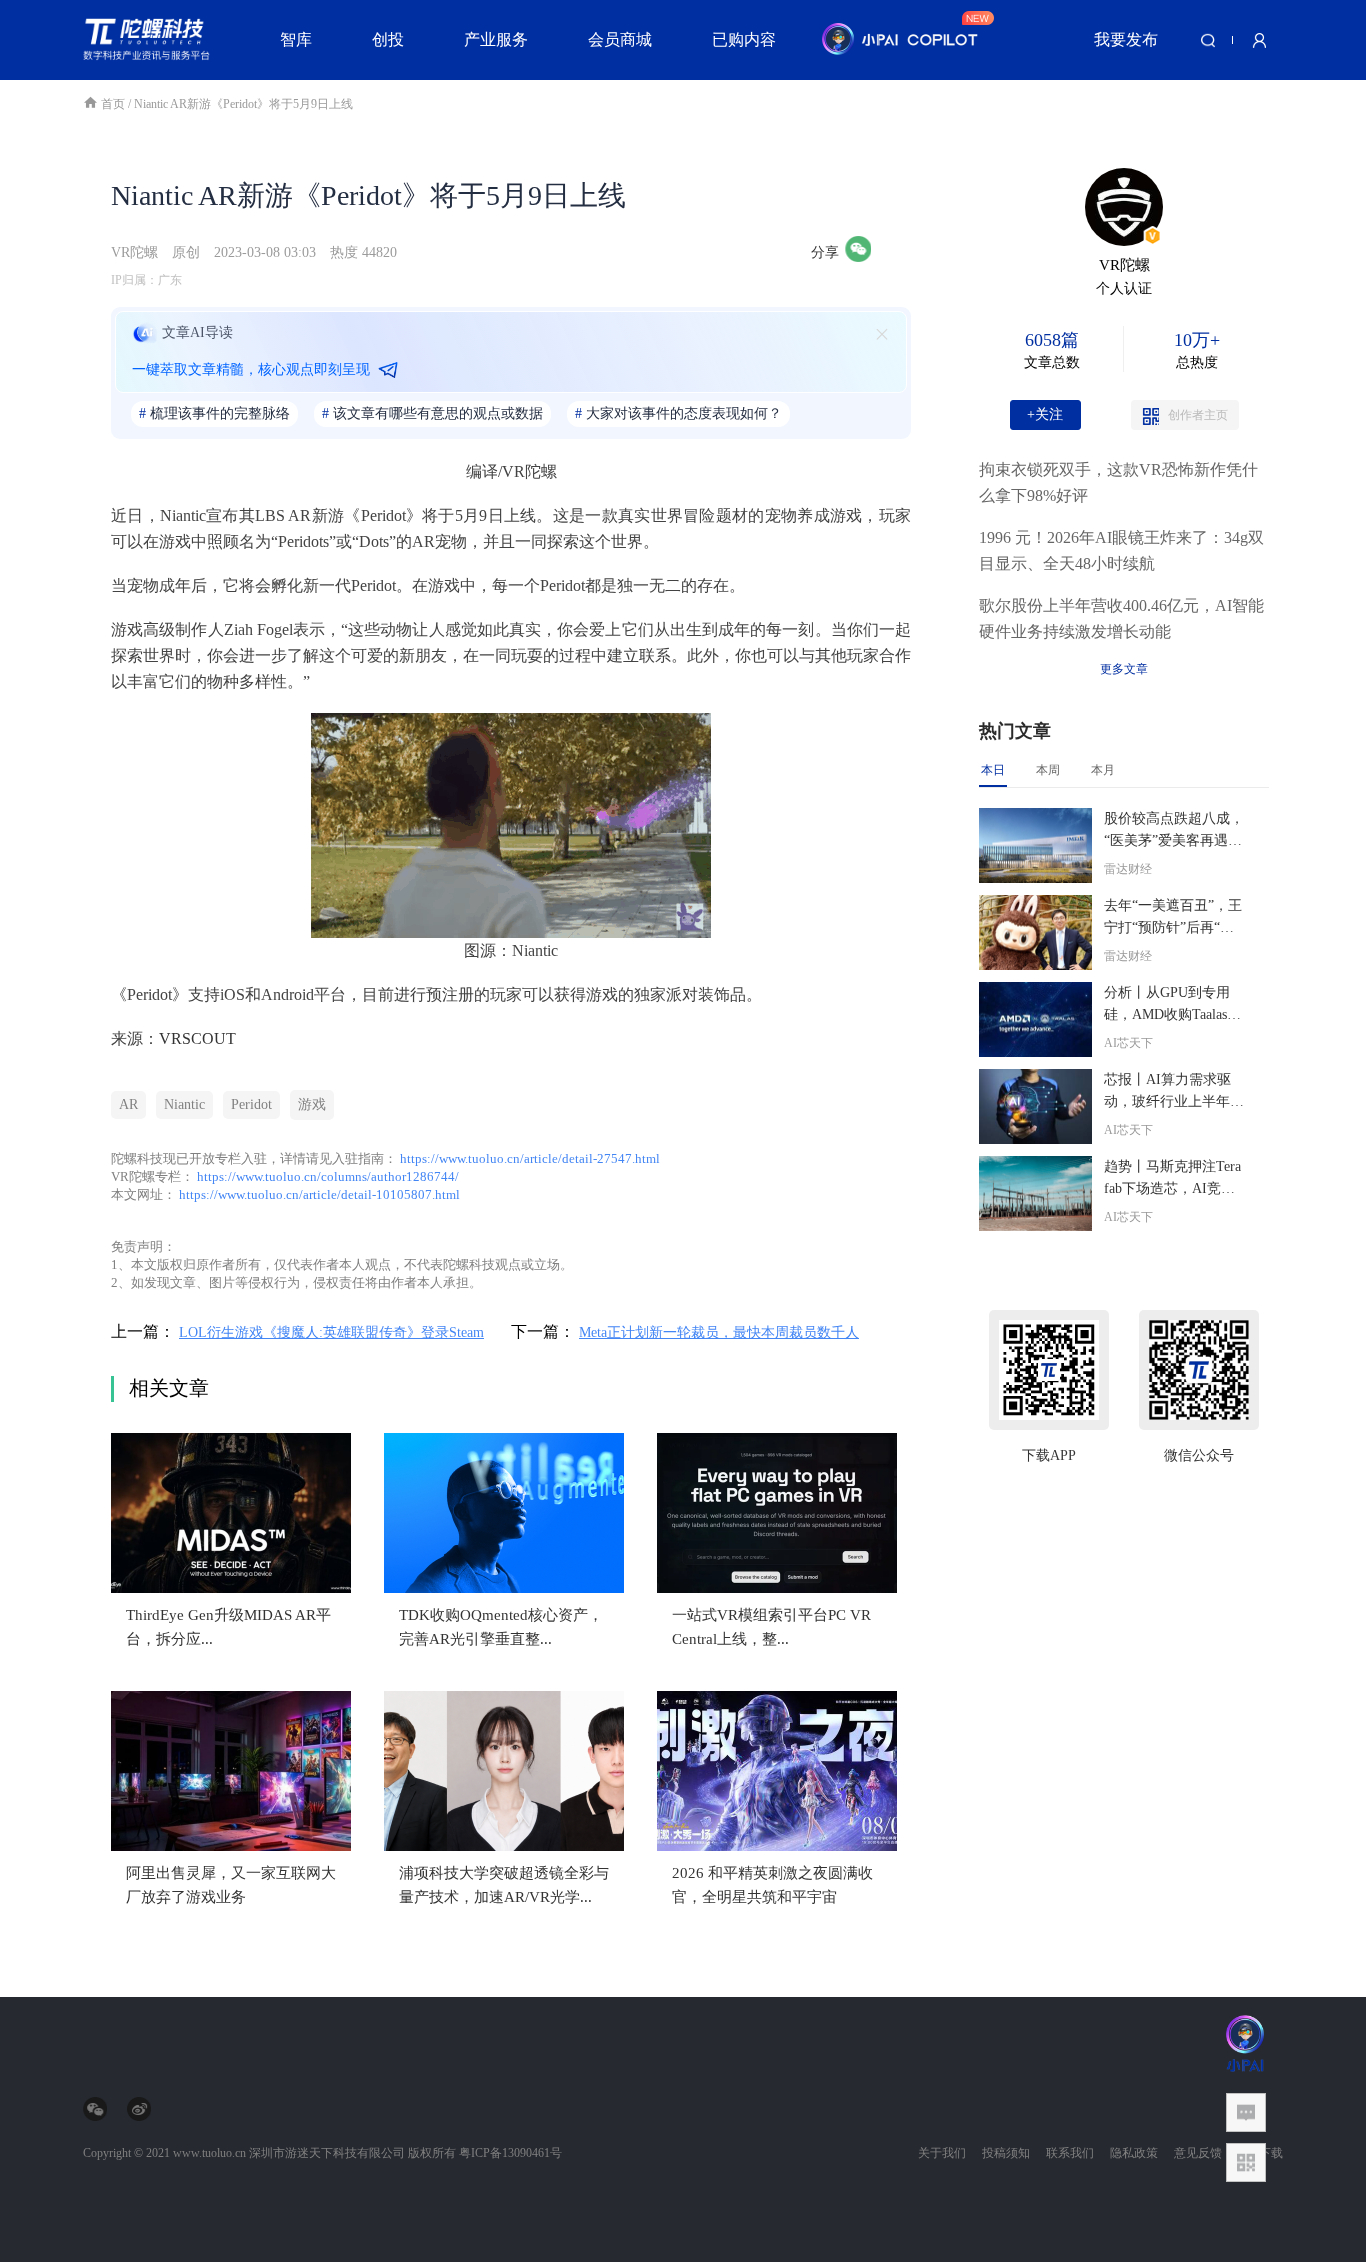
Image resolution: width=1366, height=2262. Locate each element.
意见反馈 (1198, 2153)
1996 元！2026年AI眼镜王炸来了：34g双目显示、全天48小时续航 (1121, 550)
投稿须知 (1006, 2153)
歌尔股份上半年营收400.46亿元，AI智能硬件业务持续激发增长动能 (1121, 618)
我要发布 (1126, 39)
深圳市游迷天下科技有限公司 (327, 2153)
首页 (114, 104)
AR (128, 1104)
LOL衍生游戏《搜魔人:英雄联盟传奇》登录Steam (331, 1332)
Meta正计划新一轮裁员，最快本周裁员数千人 (719, 1332)
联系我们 (1070, 2153)
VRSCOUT (197, 1038)
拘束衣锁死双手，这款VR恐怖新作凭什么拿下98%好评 (1118, 482)
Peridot (251, 1104)
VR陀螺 (134, 252)
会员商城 (620, 39)
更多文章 (1124, 669)
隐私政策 (1134, 2153)
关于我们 (942, 2153)
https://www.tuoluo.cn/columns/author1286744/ (328, 1176)
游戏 (312, 1104)
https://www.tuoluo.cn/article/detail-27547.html (530, 1158)
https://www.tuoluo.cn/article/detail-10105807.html (319, 1194)
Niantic (184, 1104)
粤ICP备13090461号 (510, 2153)
